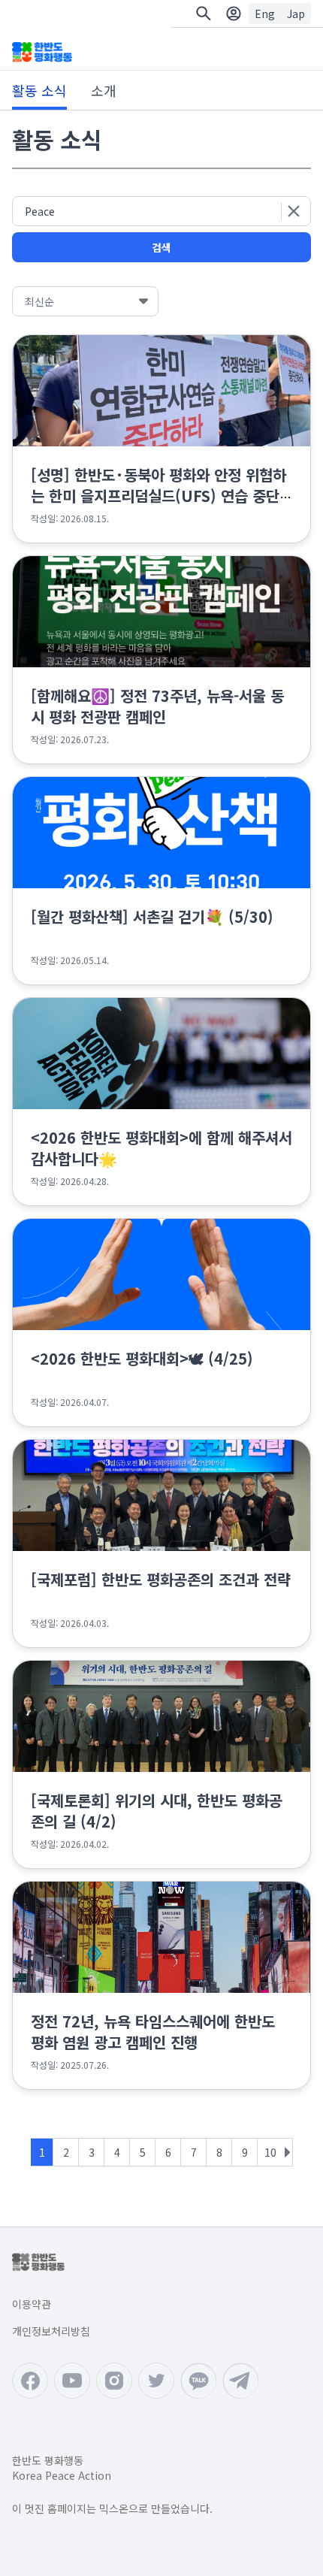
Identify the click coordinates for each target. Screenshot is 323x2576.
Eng (265, 14)
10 (270, 2152)
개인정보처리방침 (51, 2331)
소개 (104, 90)
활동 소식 (39, 90)
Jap (296, 14)
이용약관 (32, 2304)
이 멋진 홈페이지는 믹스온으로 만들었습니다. (112, 2508)
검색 (161, 247)
